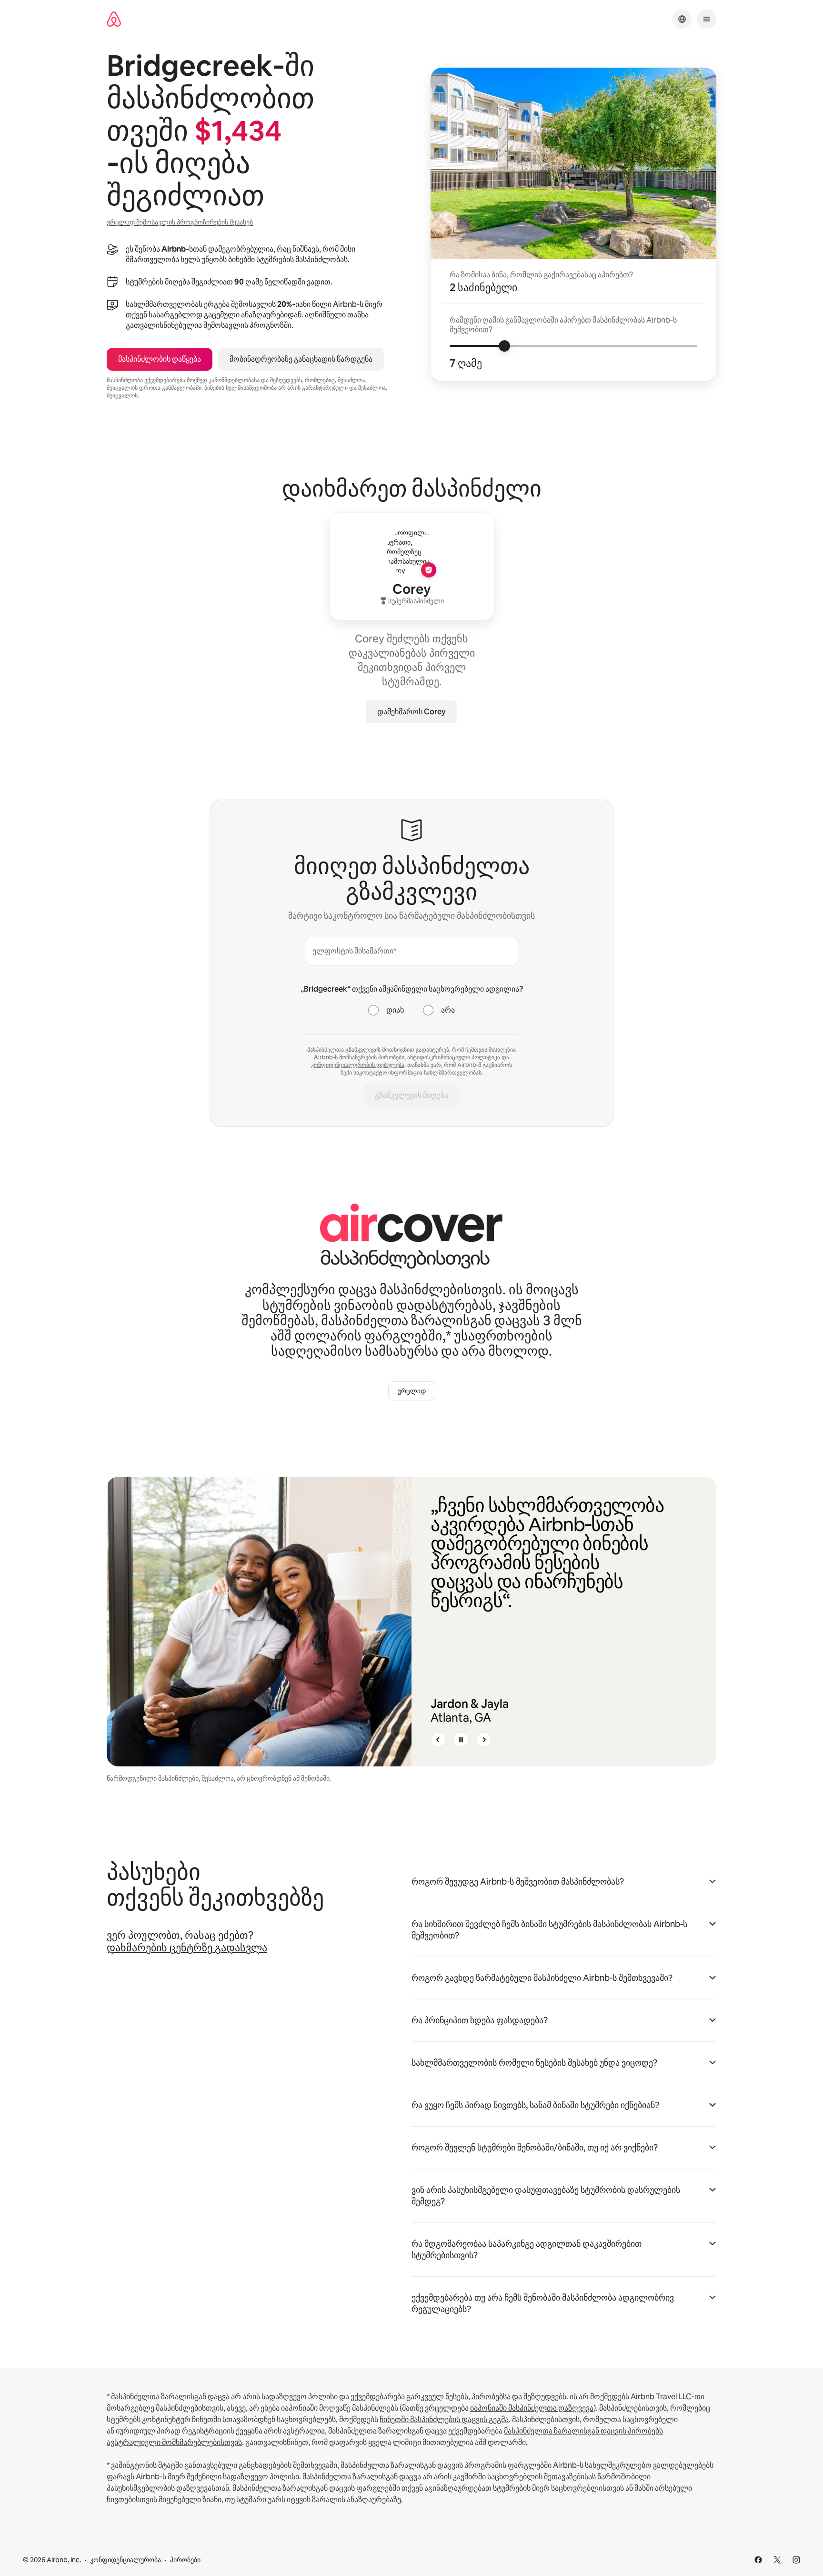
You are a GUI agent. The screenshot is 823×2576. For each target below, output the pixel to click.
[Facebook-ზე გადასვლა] (758, 2560)
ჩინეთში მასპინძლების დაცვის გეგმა (444, 2419)
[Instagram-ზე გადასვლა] (796, 2560)
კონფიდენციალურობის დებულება (358, 1065)
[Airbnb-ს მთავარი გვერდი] (114, 19)
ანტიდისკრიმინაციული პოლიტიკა (454, 1057)
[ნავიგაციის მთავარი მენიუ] (707, 19)
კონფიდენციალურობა (125, 2560)
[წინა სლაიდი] (438, 1740)
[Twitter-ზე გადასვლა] (777, 2560)
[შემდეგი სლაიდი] (484, 1740)
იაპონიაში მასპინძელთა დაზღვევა (532, 2408)
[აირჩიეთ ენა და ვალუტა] (682, 19)
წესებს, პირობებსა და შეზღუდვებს (506, 2397)
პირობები (185, 2560)
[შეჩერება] (461, 1740)
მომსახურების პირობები (372, 1057)
